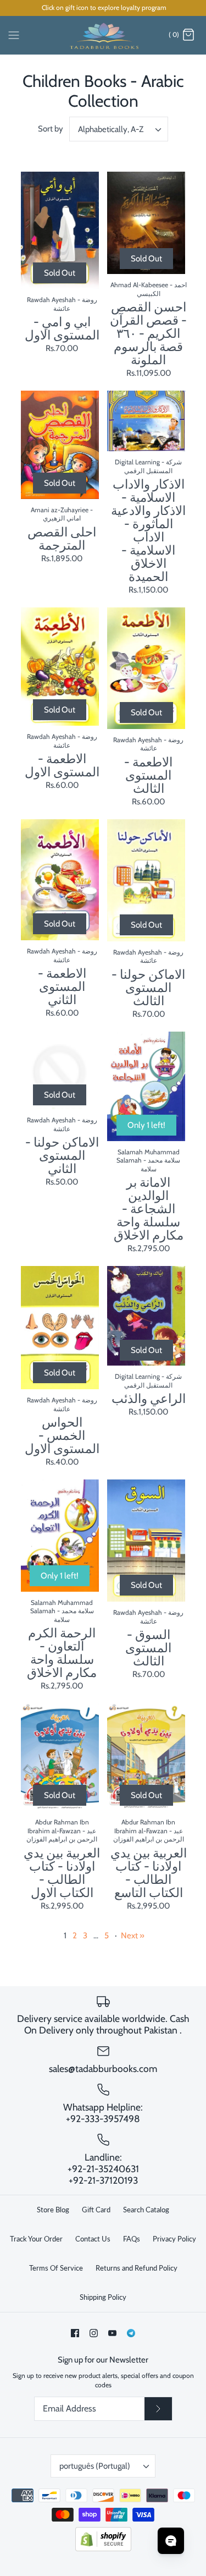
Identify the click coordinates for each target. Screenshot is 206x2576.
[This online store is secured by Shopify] (103, 2549)
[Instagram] (94, 2333)
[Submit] (158, 2409)
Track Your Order (36, 2239)
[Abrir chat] (171, 2541)
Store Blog (53, 2210)
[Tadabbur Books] (103, 35)
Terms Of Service (56, 2268)
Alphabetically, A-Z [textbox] (111, 129)
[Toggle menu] (14, 35)
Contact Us (93, 2239)
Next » (133, 1936)
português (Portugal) (95, 2466)
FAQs (132, 2239)
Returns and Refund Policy (137, 2268)
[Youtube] (112, 2333)
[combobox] (119, 129)
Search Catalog (146, 2210)
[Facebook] (75, 2333)
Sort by (51, 129)
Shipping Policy (103, 2297)
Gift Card (96, 2210)
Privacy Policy (174, 2239)
